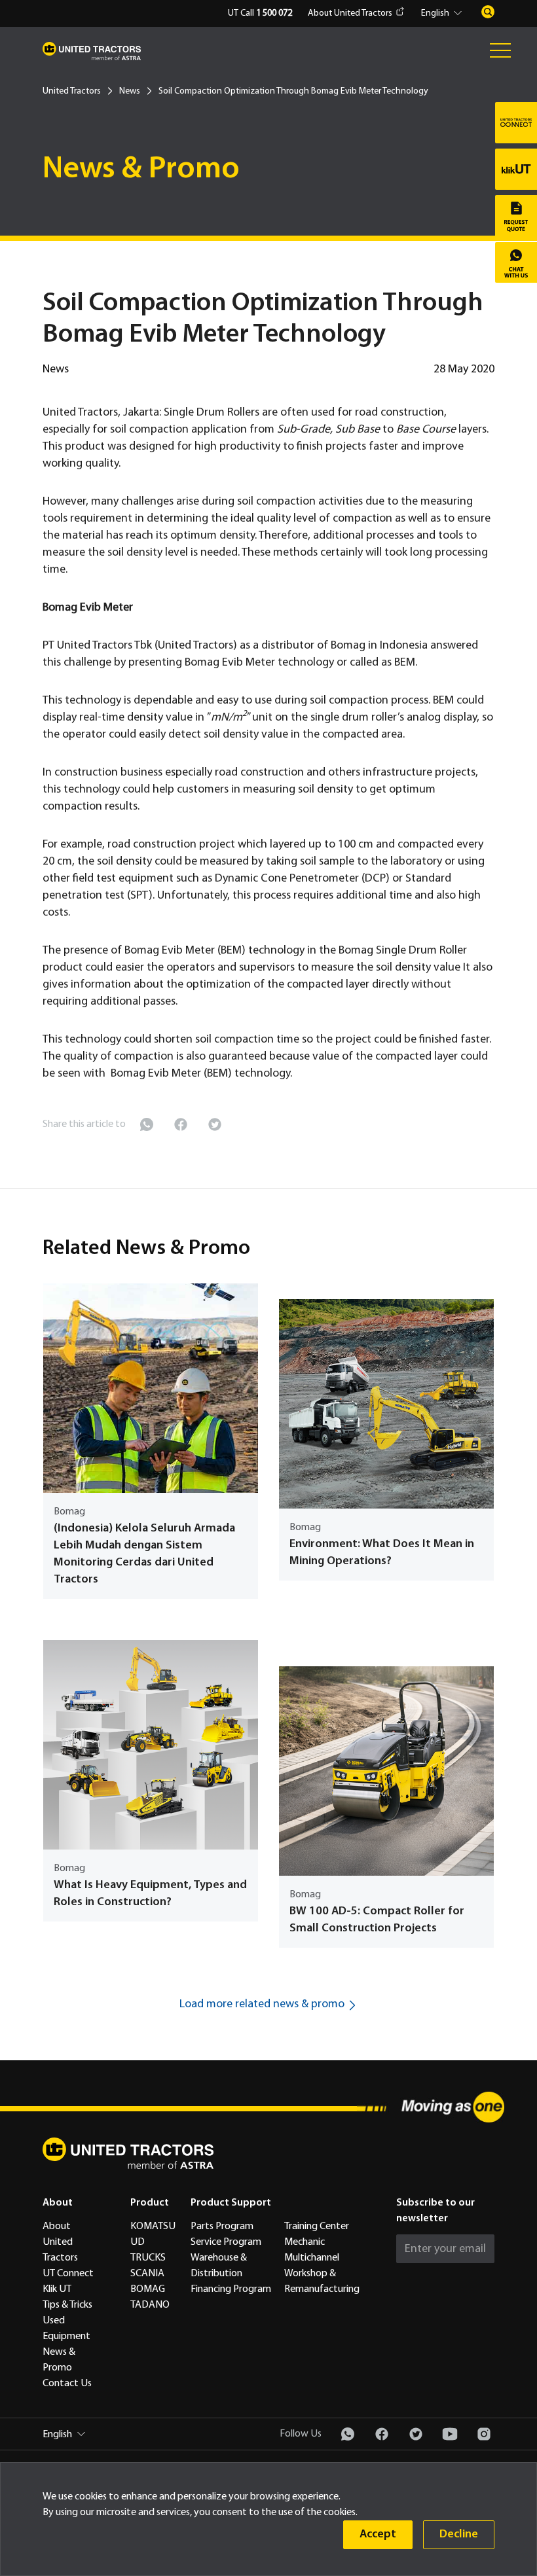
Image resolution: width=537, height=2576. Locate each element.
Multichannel (312, 2258)
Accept (378, 2534)
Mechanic (305, 2242)
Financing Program (231, 2289)
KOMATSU (153, 2227)
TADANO (150, 2305)
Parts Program (222, 2227)
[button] (443, 14)
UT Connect (68, 2274)
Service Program (226, 2242)
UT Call (260, 13)
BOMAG (148, 2289)
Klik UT (57, 2289)
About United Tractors (350, 13)
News (130, 91)
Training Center (317, 2227)
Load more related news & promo (262, 2004)
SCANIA (147, 2274)
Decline (459, 2534)
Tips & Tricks (67, 2305)
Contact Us (67, 2384)
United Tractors (72, 91)
